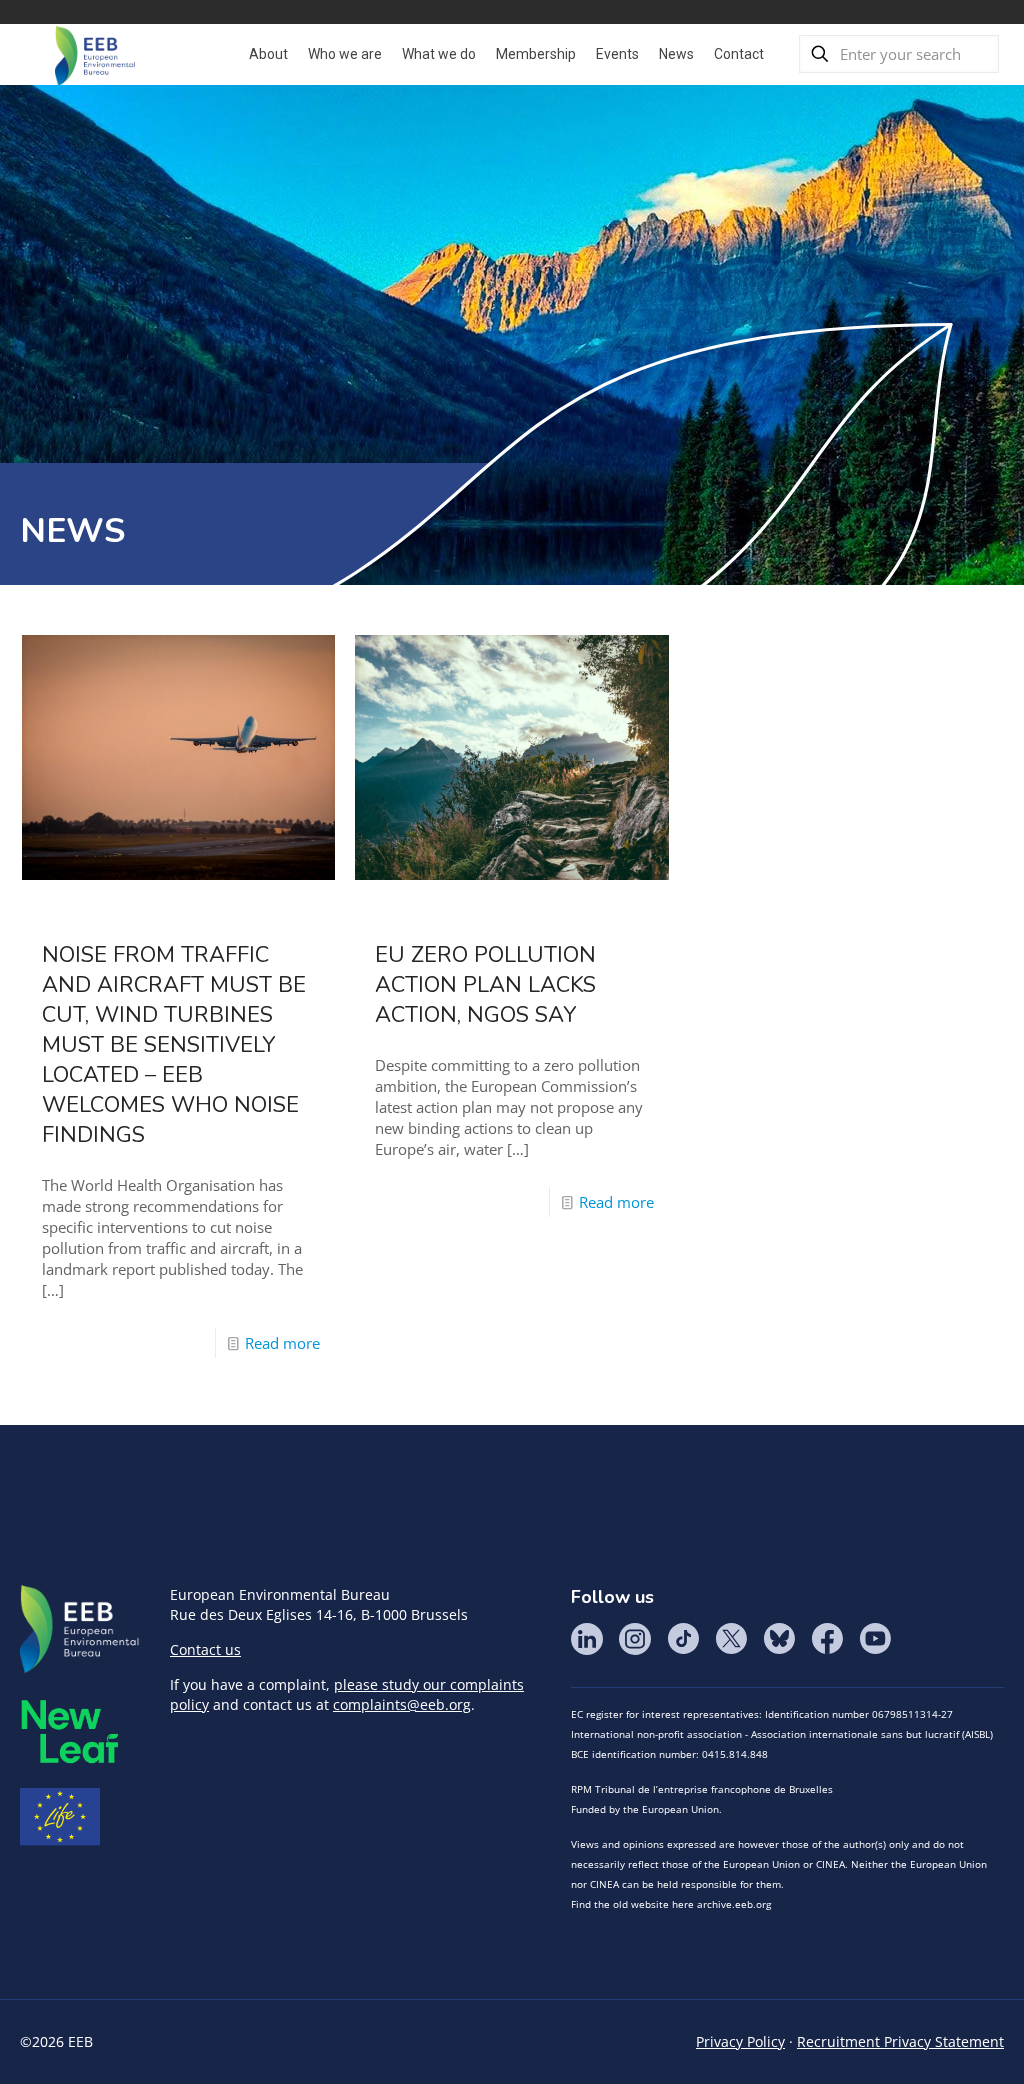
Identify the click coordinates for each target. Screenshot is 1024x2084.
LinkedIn (587, 1639)
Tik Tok (683, 1639)
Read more (282, 1343)
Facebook (827, 1639)
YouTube (875, 1639)
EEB (80, 1630)
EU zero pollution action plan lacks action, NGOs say (485, 985)
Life (60, 1817)
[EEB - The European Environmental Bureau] (95, 54)
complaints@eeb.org (402, 1704)
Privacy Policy (740, 2041)
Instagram (635, 1639)
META (70, 1731)
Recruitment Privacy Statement (900, 2041)
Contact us (205, 1649)
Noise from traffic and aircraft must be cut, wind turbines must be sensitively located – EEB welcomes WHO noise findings (174, 1045)
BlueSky (779, 1639)
